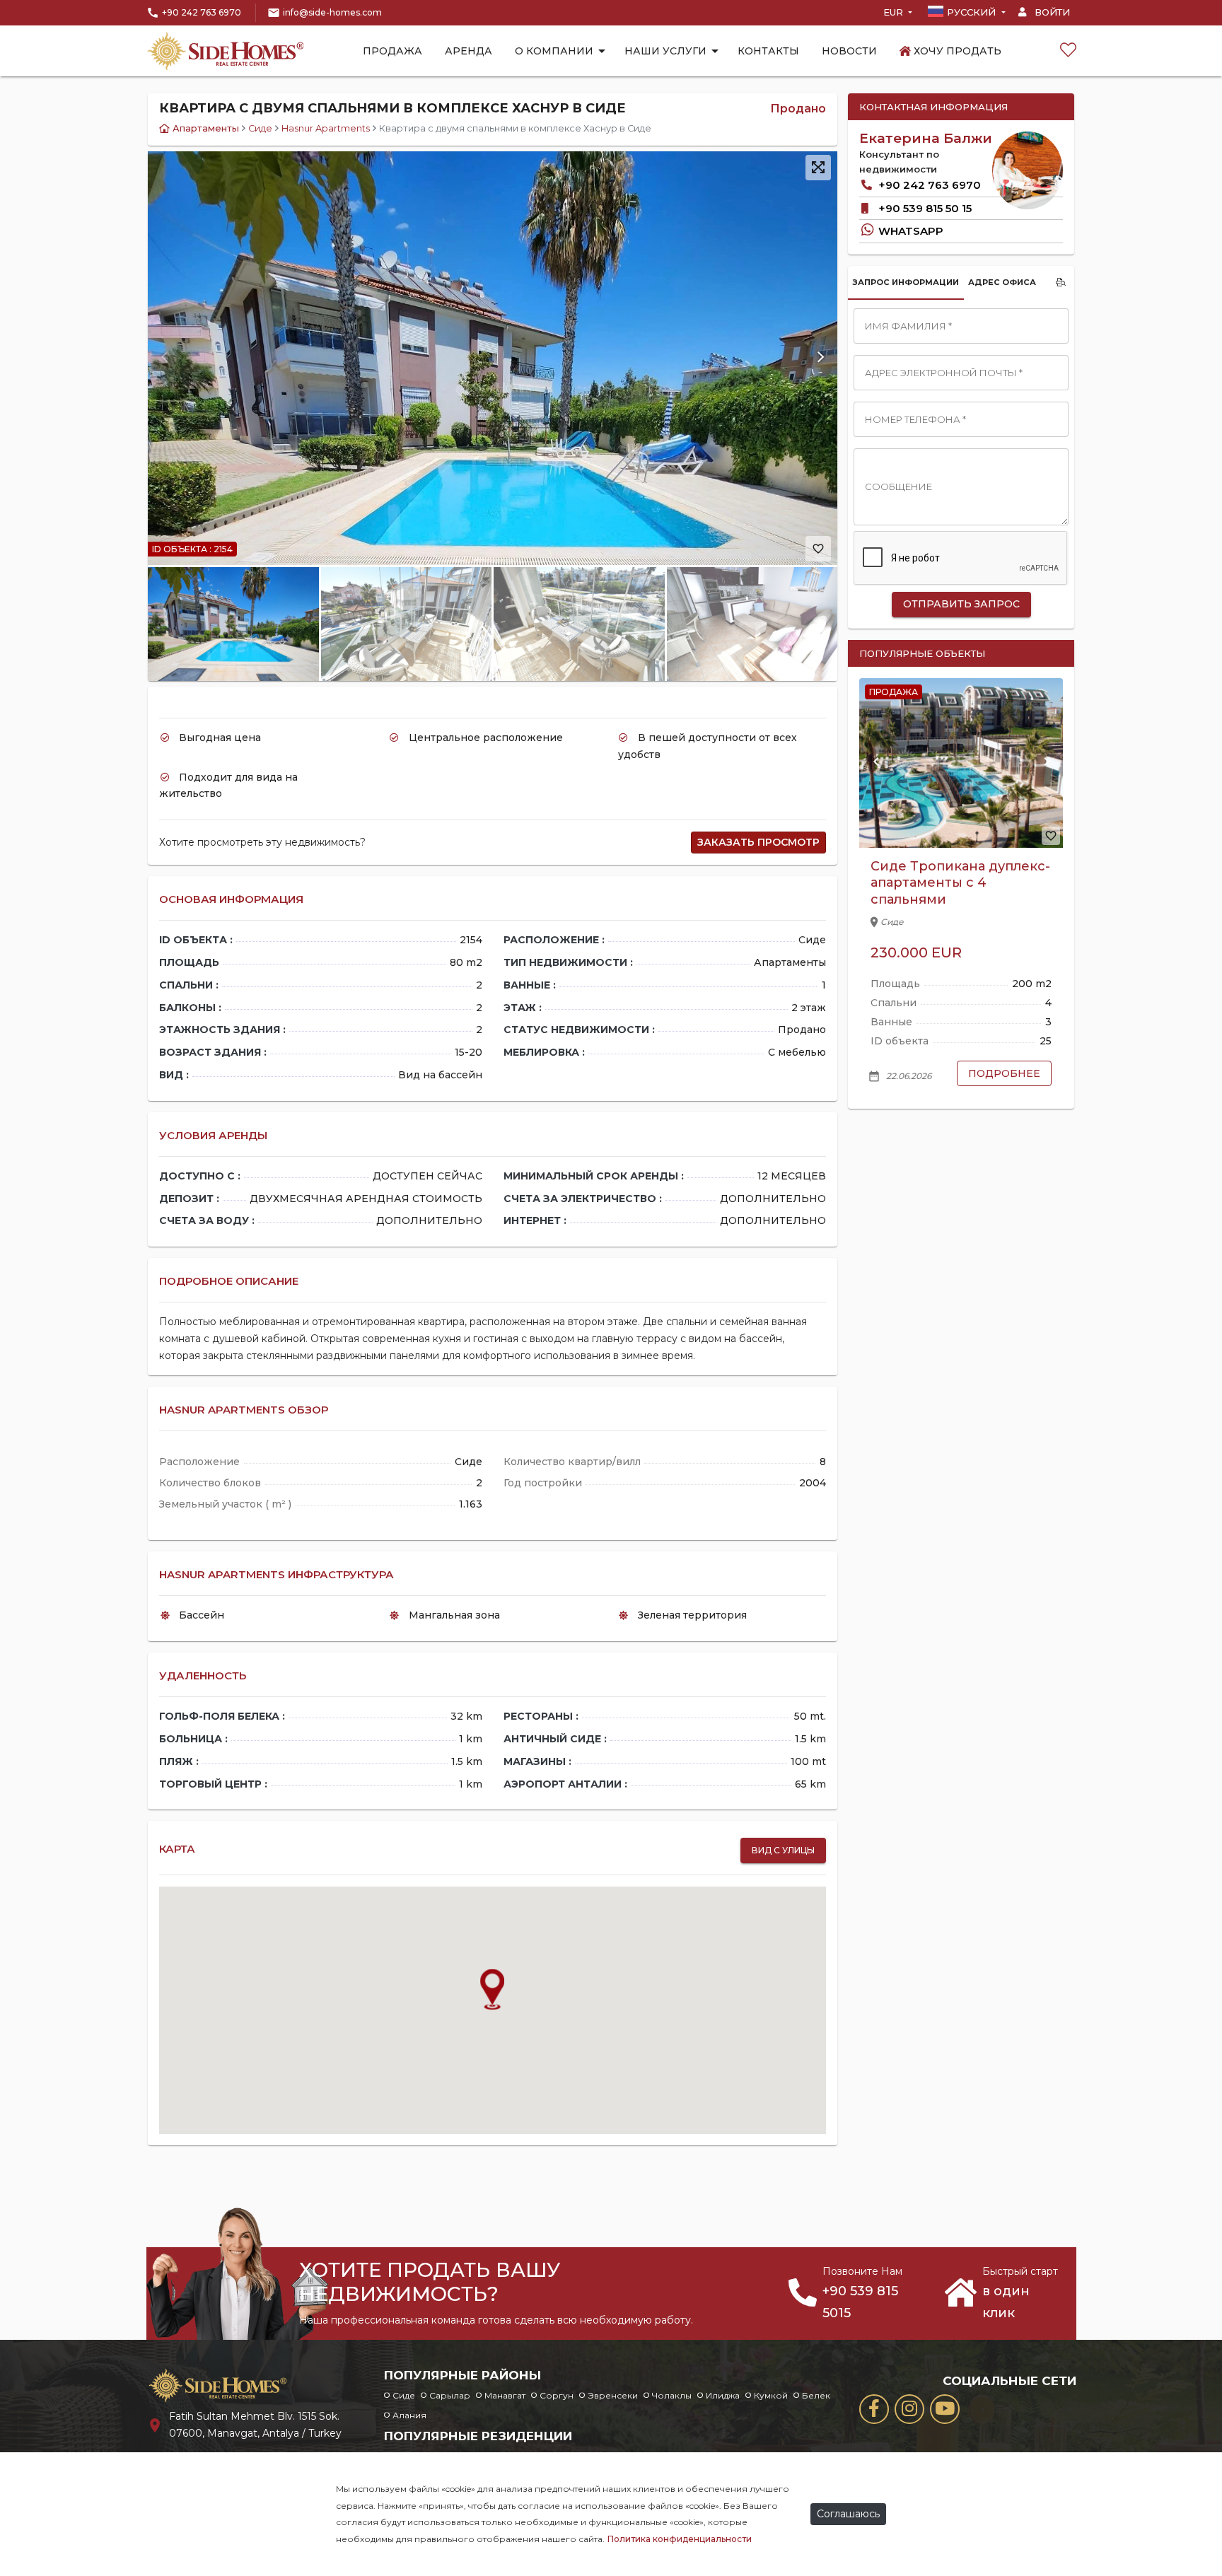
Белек (816, 2395)
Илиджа (723, 2395)
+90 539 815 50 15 (924, 208)
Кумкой (771, 2395)
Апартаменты (206, 128)
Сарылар (450, 2395)
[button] (821, 358)
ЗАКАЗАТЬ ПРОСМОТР (758, 842)
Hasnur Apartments (326, 128)
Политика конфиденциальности (680, 2539)
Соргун (557, 2395)
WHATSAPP (909, 231)
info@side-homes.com (332, 12)
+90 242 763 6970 (202, 12)
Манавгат (505, 2395)
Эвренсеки (613, 2395)
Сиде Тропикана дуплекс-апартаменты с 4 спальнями (960, 883)
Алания (409, 2415)
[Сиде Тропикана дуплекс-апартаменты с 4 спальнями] (961, 763)
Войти (1051, 12)
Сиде (260, 128)
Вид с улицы (783, 1850)
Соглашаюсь (848, 2514)
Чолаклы (672, 2395)
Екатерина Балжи (926, 138)
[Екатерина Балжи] (1028, 170)
